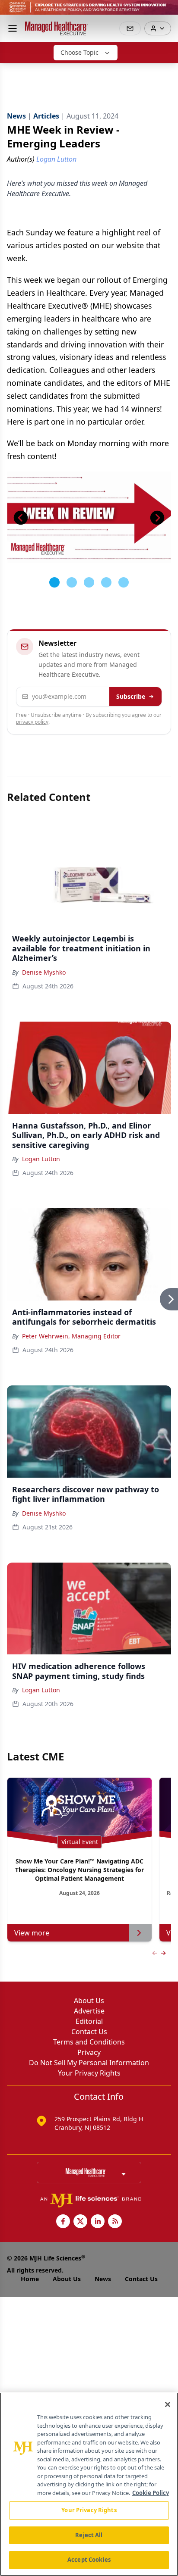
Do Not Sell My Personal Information (89, 2063)
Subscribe (131, 696)
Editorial (89, 2021)
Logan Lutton (41, 1159)
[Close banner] (167, 11)
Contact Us (89, 2032)
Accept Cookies (89, 2560)
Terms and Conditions (89, 2042)
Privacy (89, 2052)
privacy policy (32, 722)
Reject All (89, 2535)
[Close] (168, 2404)
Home (30, 2279)
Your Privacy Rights (89, 2073)
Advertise (89, 2011)
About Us (89, 2001)
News (103, 2279)
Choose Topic (79, 52)
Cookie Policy (151, 2493)
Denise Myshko (44, 972)
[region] (89, 2484)
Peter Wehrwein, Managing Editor (71, 1336)
